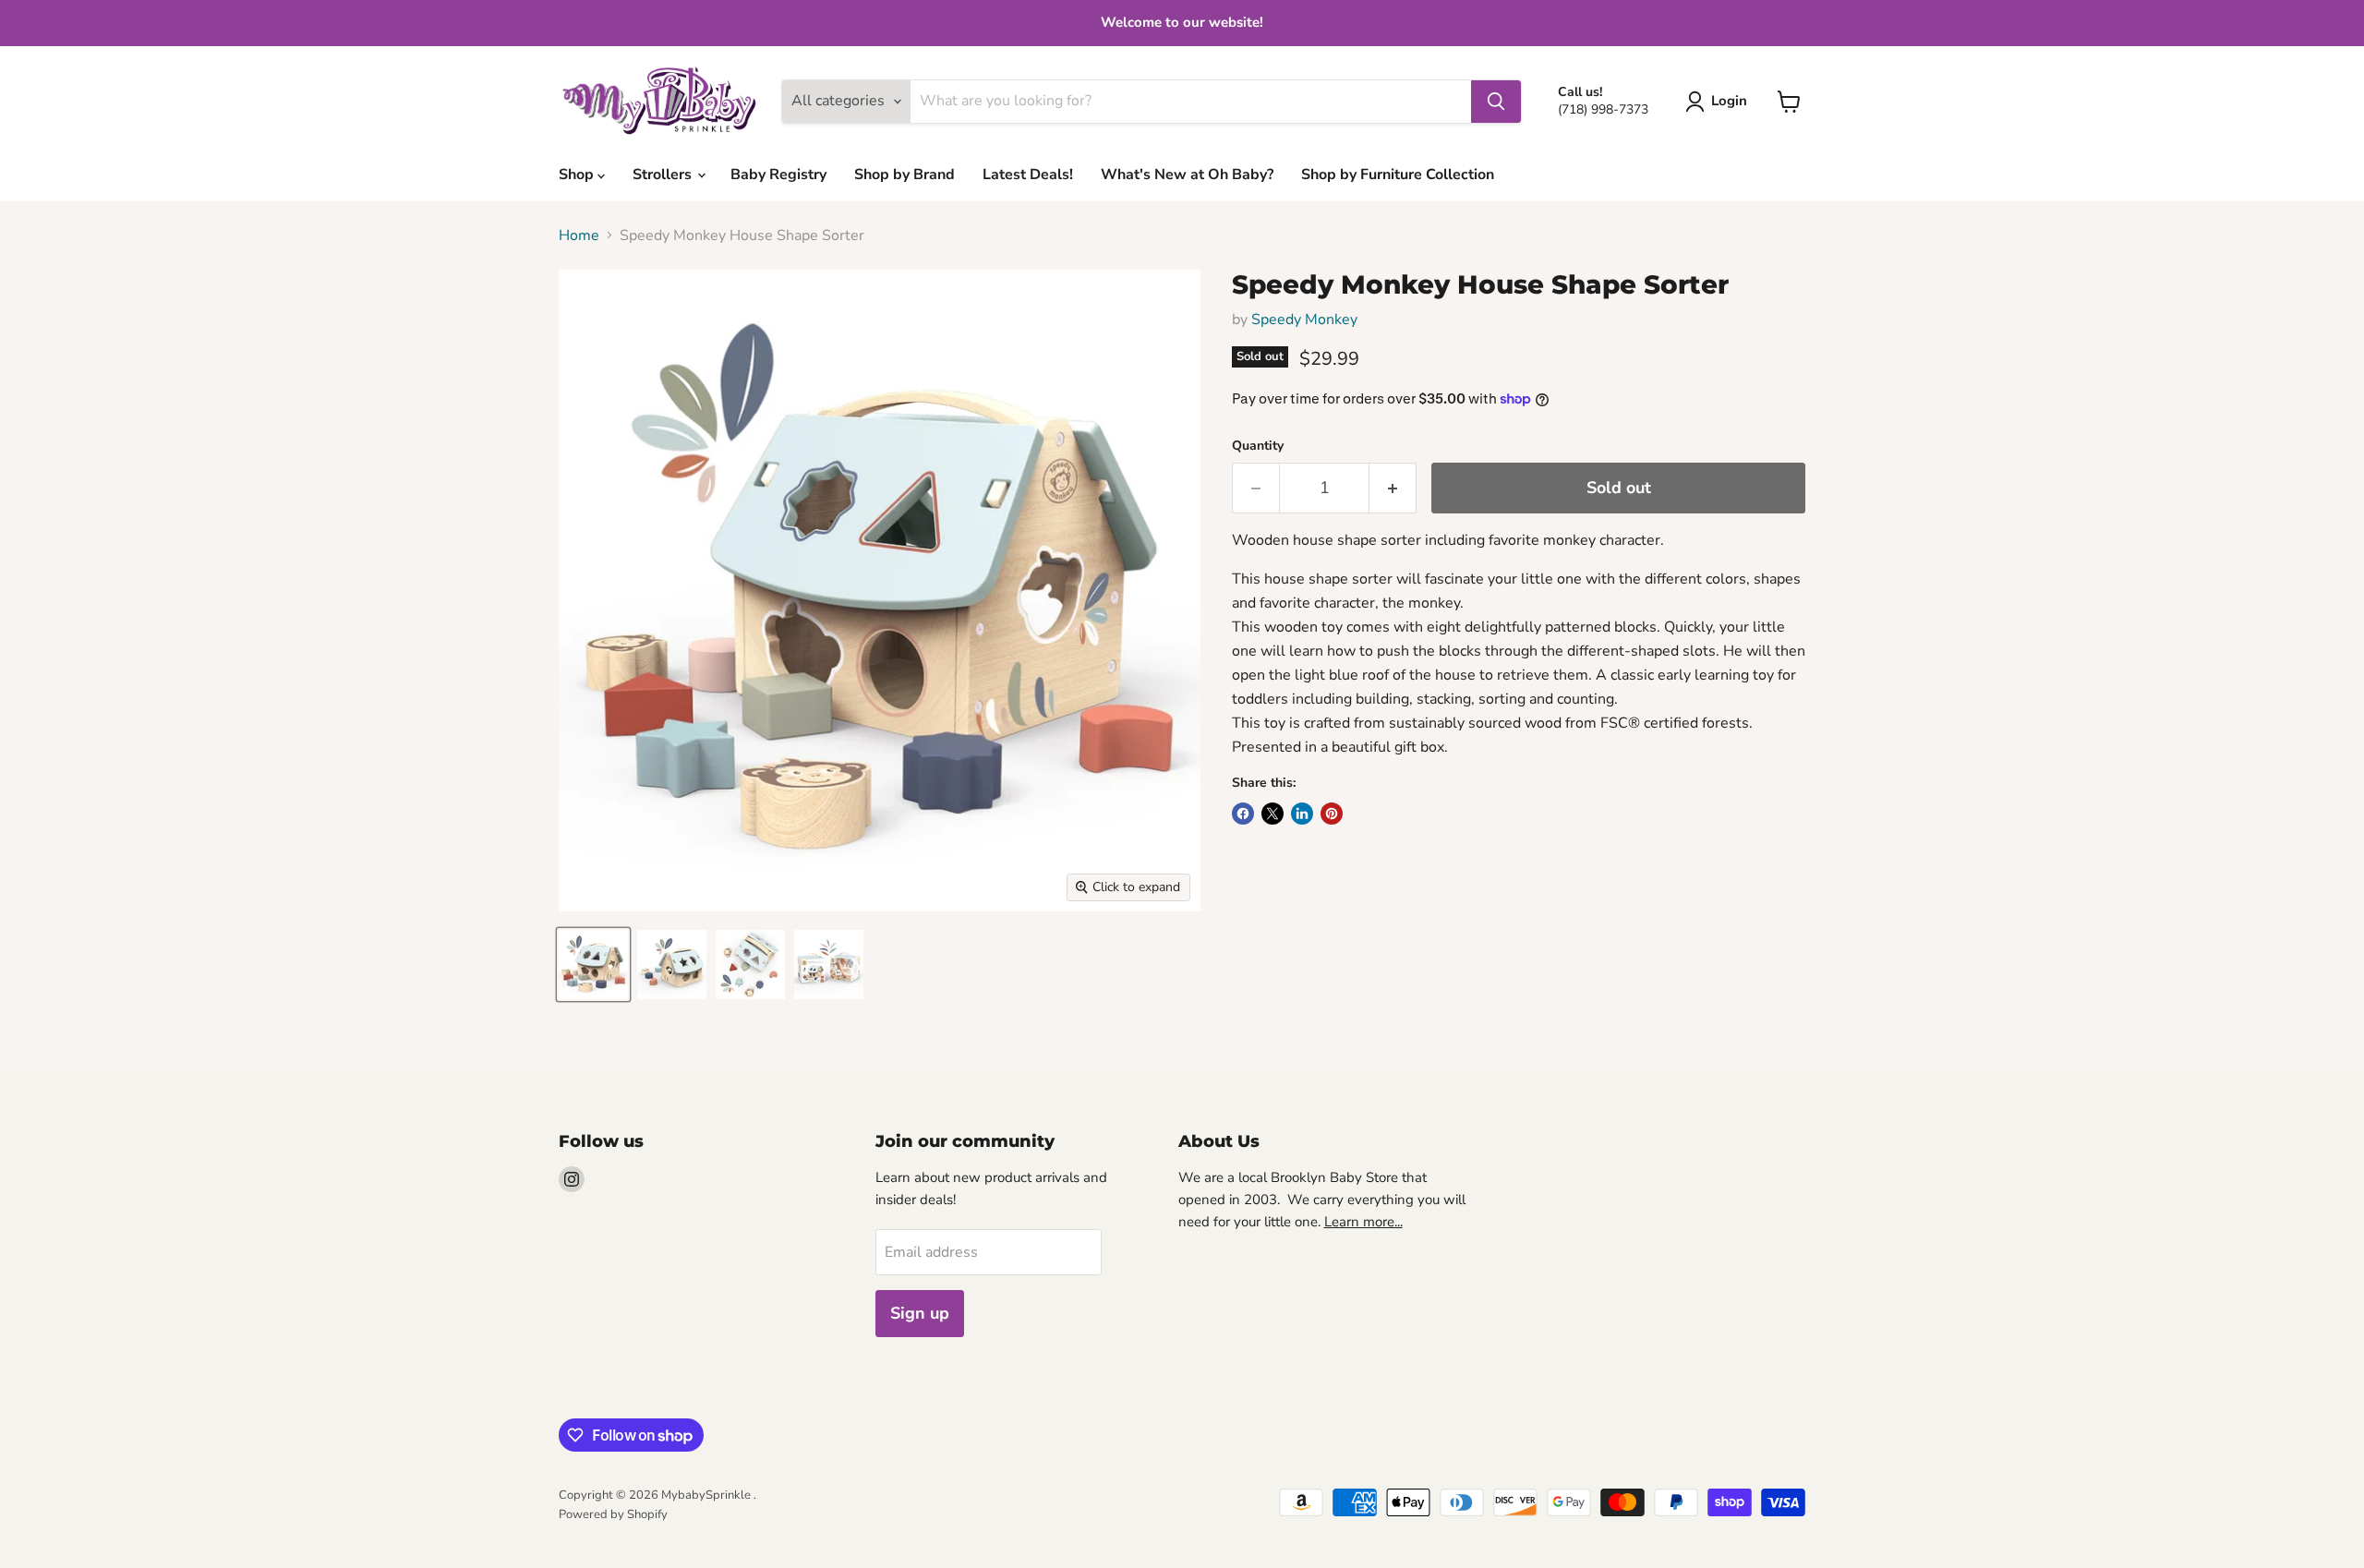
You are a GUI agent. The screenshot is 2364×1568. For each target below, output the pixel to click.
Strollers (664, 175)
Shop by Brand (905, 175)
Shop (578, 175)
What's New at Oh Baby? (1187, 175)
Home (579, 235)
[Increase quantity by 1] (1393, 488)
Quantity (1258, 446)
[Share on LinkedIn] (1302, 814)
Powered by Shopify (613, 1514)
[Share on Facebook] (1243, 814)
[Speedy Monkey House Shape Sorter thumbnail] (593, 965)
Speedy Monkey (1304, 320)
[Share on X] (1272, 814)
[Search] (1496, 102)
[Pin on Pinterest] (1332, 814)
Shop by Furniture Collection (1398, 175)
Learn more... (1363, 1222)
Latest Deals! (1028, 175)
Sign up (920, 1313)
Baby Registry (778, 175)
